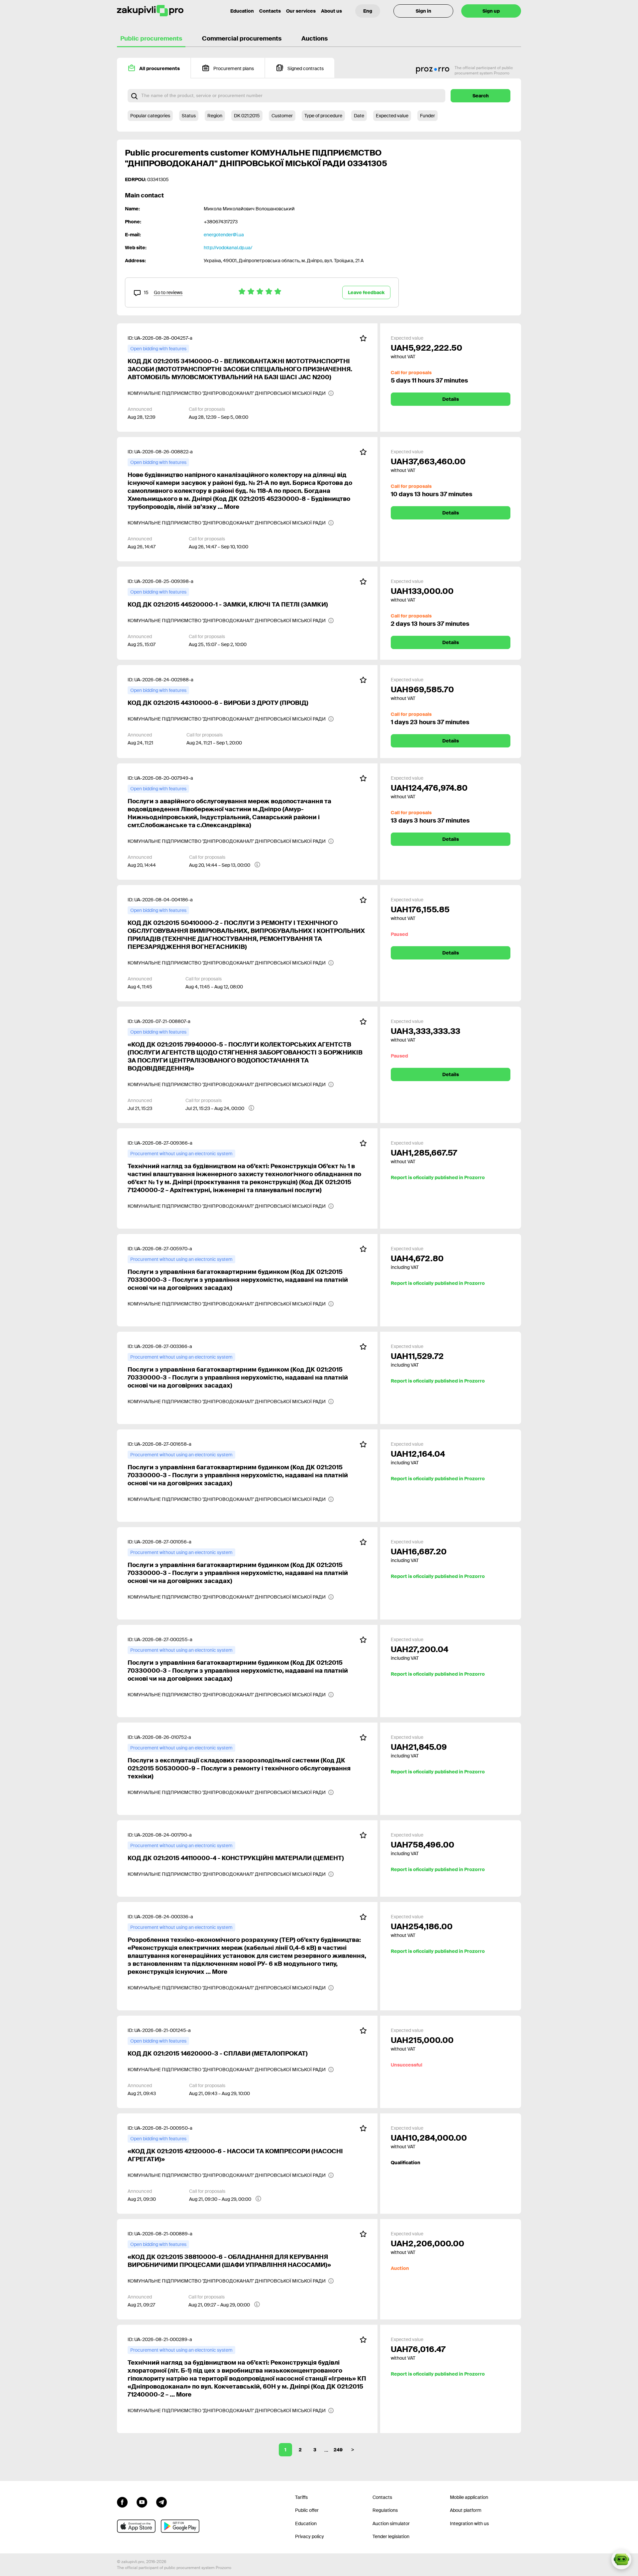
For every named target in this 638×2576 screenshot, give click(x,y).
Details (451, 399)
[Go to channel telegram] (161, 2502)
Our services (301, 11)
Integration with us (469, 2523)
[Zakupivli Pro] (150, 11)
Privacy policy (310, 2536)
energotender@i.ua (224, 235)
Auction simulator (391, 2523)
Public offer (307, 2510)
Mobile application (469, 2497)
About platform (466, 2510)
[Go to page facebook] (122, 2502)
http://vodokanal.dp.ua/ (228, 248)
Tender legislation (391, 2536)
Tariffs (301, 2497)
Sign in (424, 11)
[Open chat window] (621, 2559)
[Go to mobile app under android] (180, 2526)
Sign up (491, 11)
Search (481, 96)
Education (242, 11)
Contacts (270, 11)
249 (338, 2450)
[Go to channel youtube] (142, 2502)
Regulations (385, 2510)
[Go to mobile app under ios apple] (136, 2526)
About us (331, 11)
